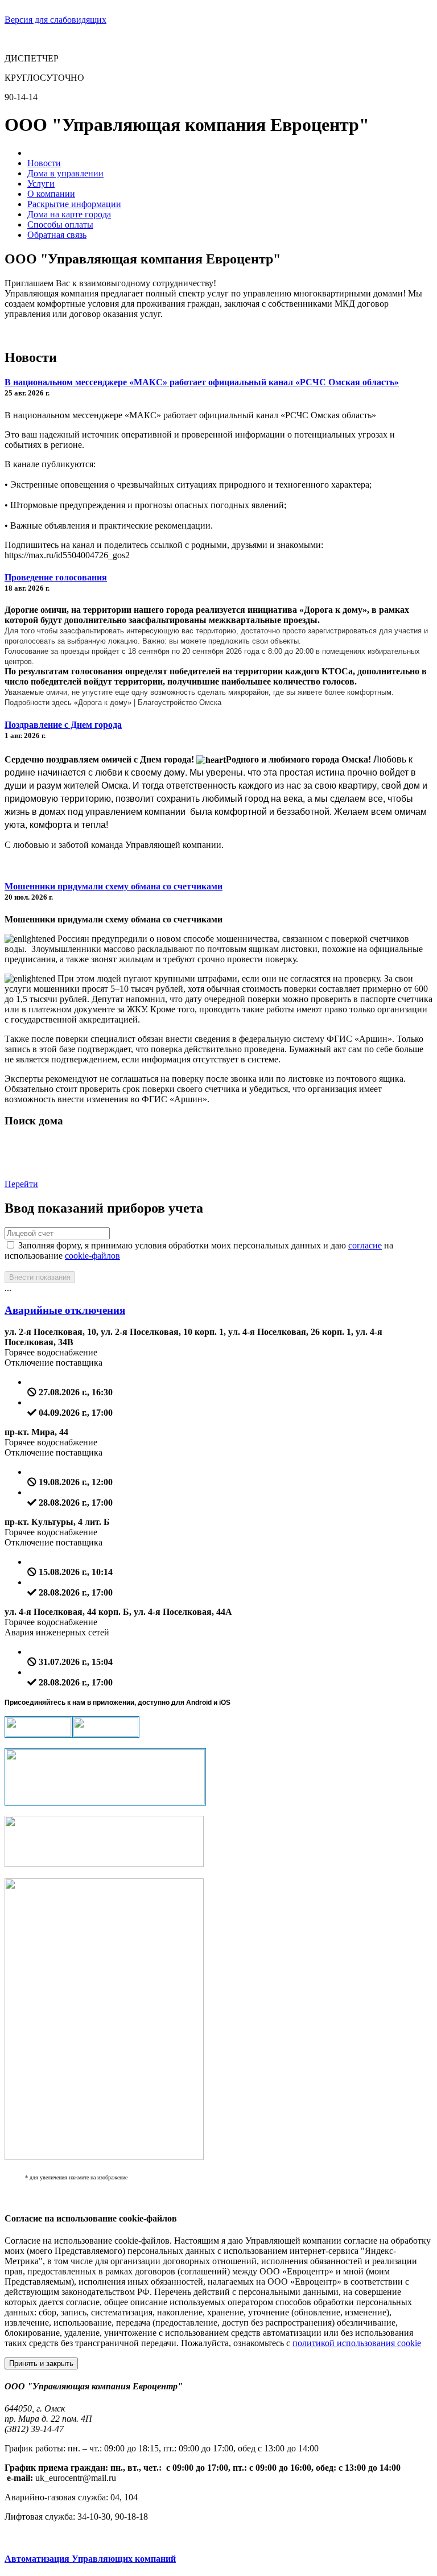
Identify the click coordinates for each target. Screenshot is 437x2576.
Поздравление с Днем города (63, 725)
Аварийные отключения (65, 1310)
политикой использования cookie (357, 2343)
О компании (51, 194)
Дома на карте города (69, 214)
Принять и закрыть (41, 2363)
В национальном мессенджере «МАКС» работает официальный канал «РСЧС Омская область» (202, 382)
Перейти (21, 1184)
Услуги (41, 184)
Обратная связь (57, 235)
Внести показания (40, 1277)
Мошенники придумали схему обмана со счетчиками (114, 886)
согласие (365, 1245)
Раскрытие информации (74, 204)
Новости (44, 163)
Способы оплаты (60, 224)
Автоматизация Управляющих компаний (90, 2559)
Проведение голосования (56, 577)
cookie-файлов (92, 1256)
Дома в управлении (65, 173)
